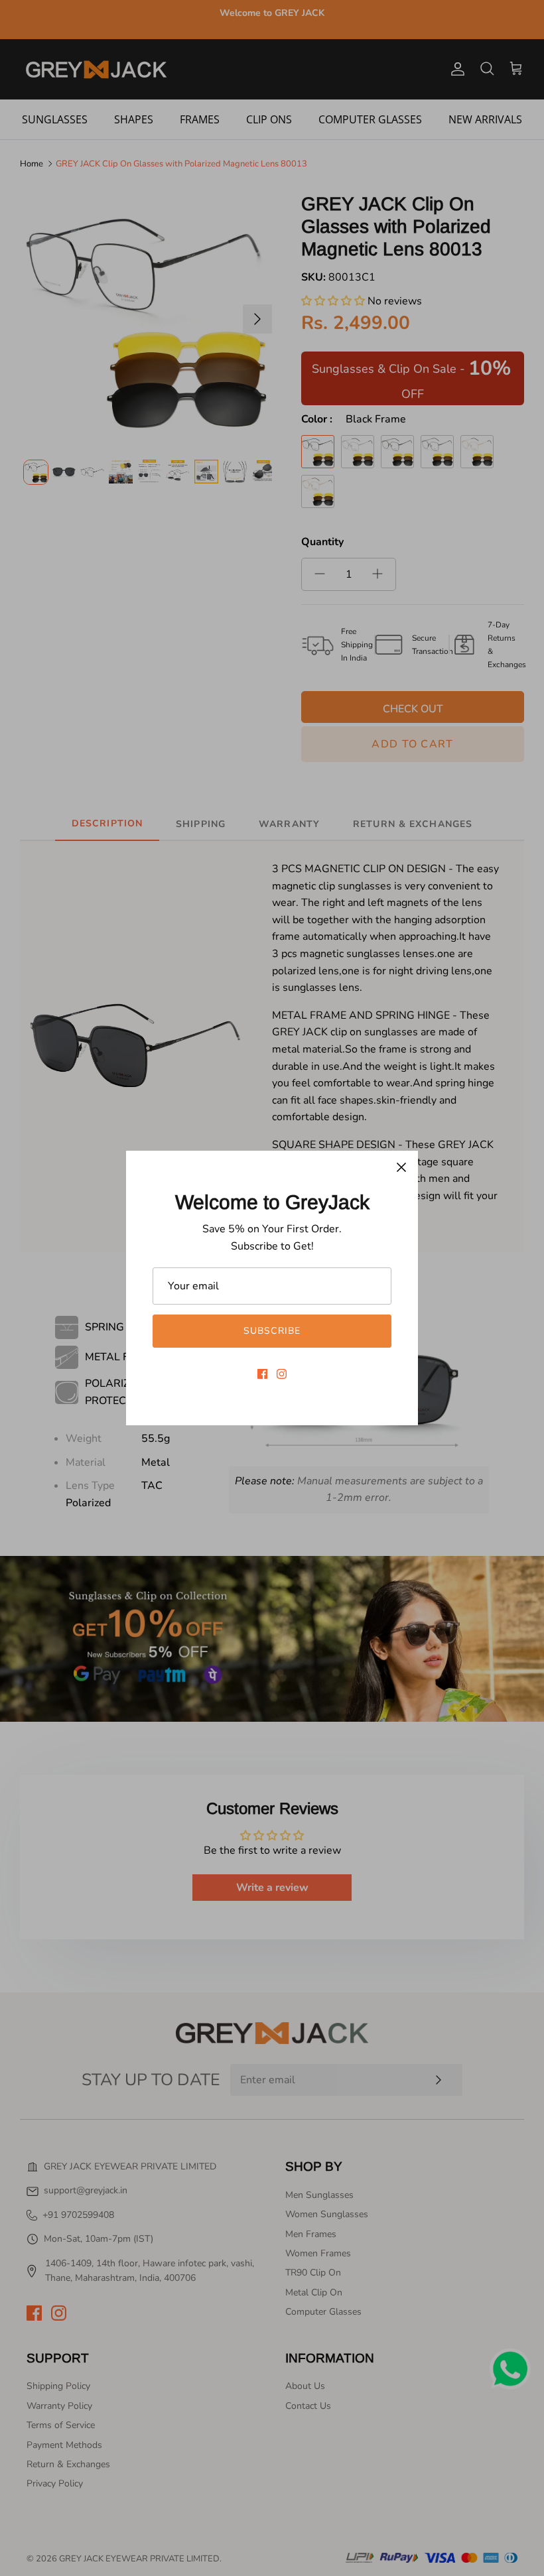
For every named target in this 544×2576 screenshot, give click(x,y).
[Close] (401, 1167)
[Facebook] (262, 1374)
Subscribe (272, 1331)
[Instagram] (282, 1374)
